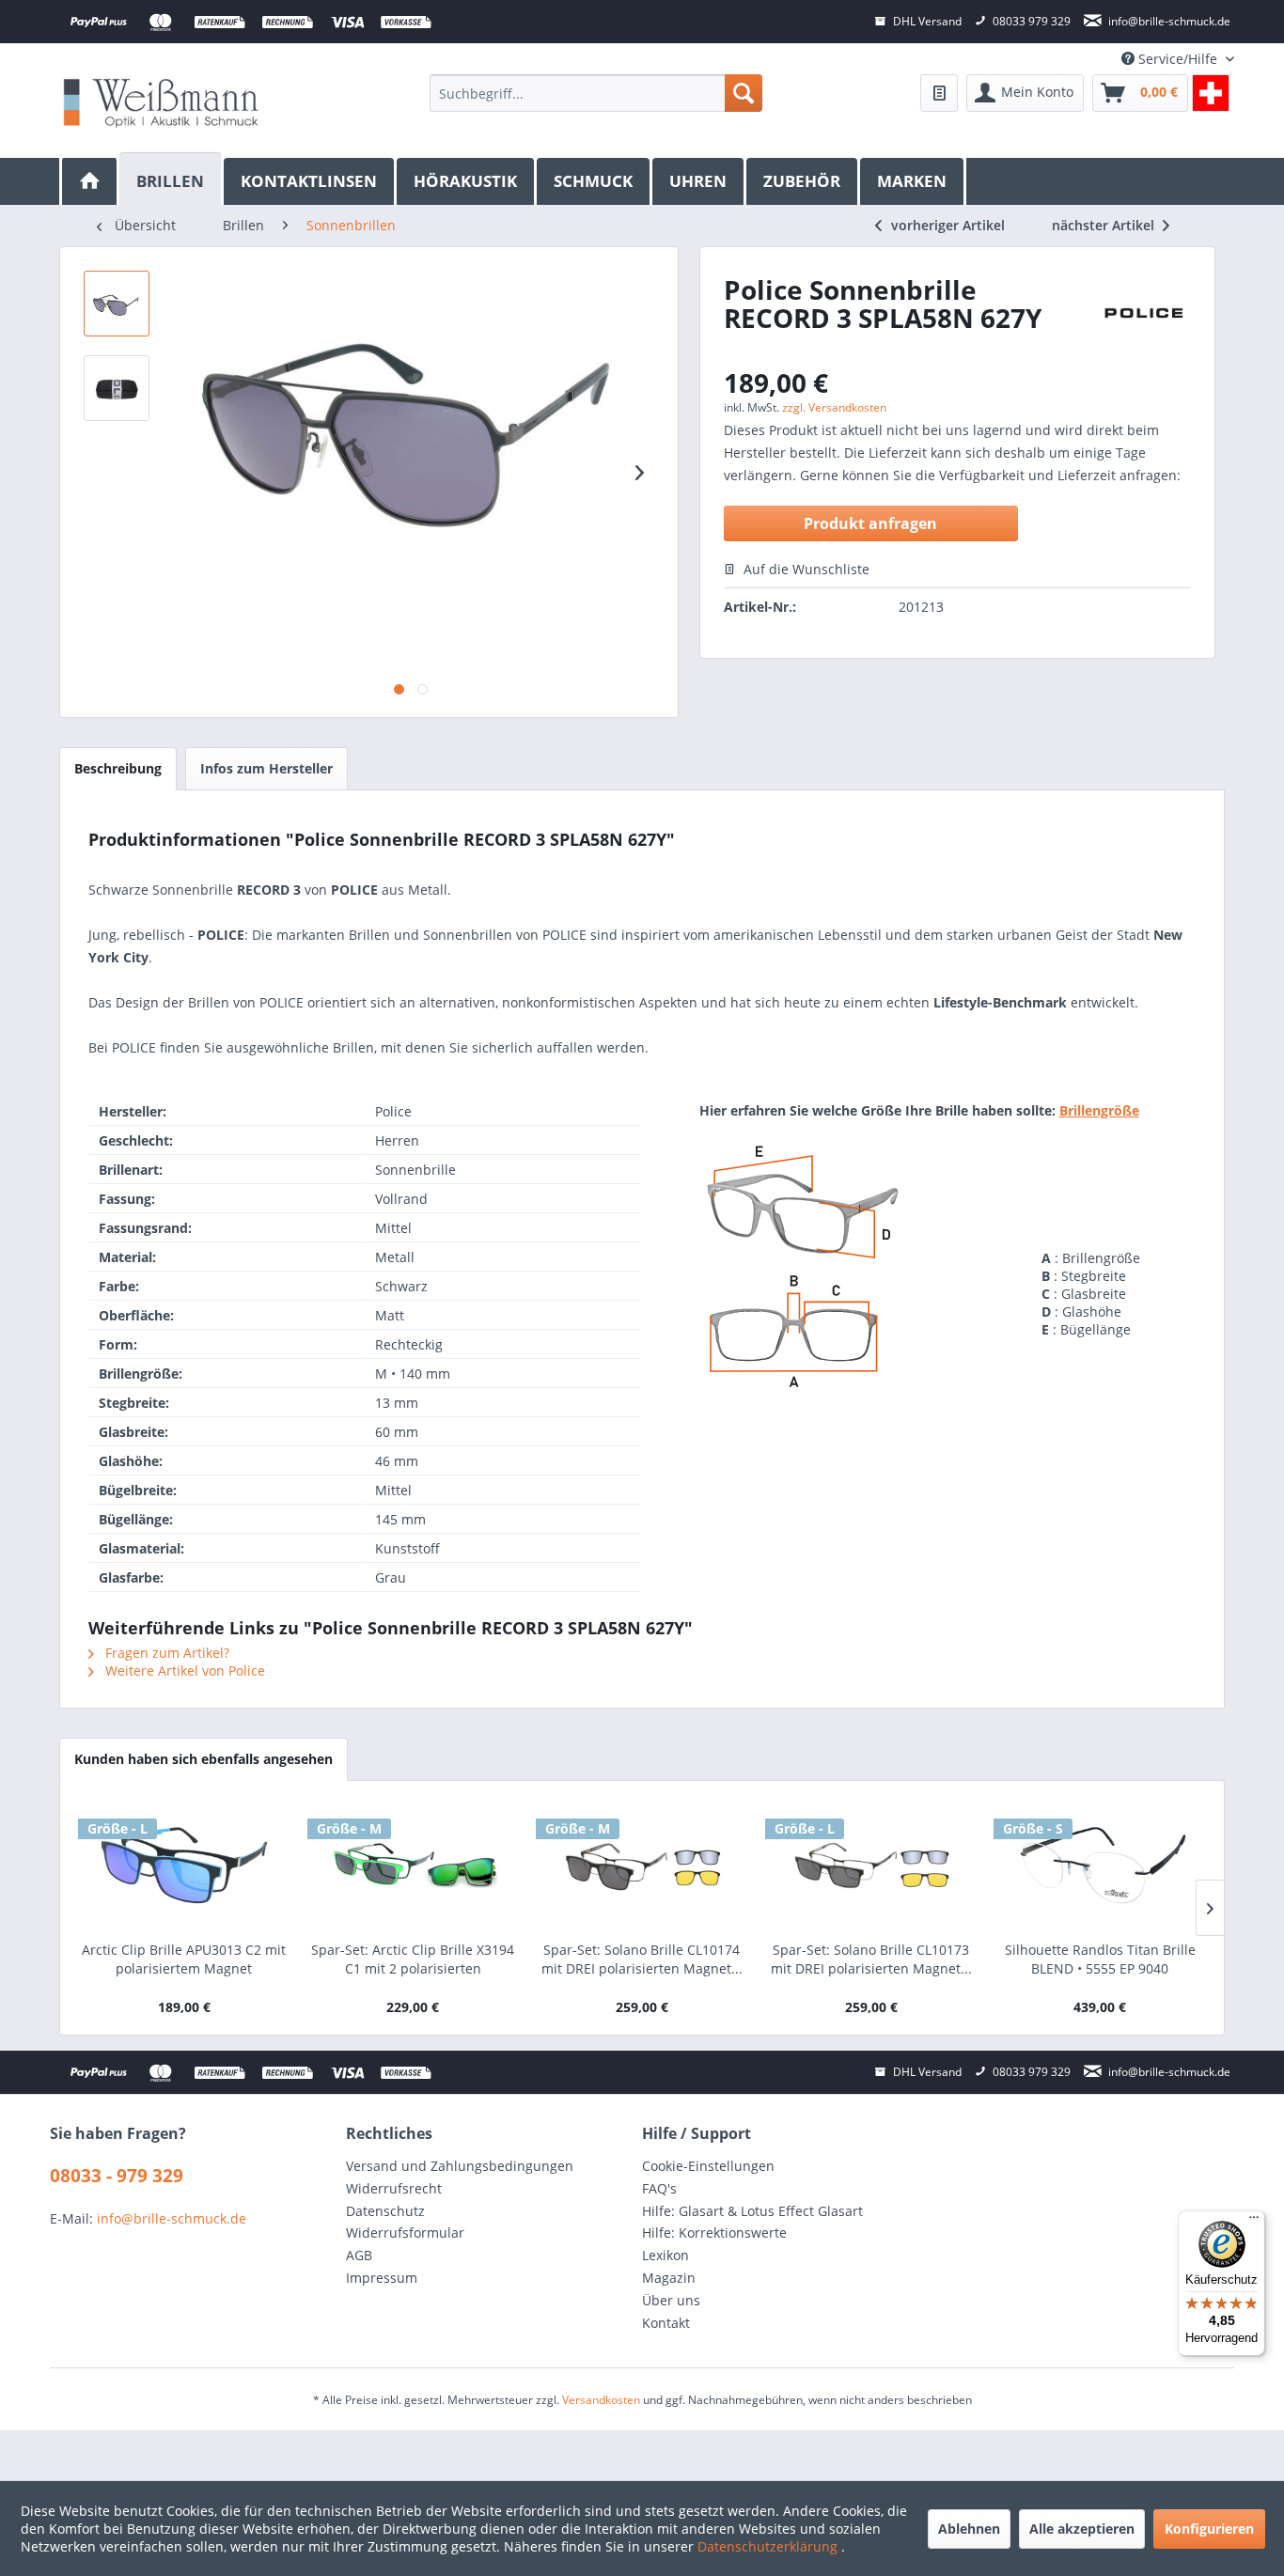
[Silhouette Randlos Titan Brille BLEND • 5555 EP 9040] (1100, 1866)
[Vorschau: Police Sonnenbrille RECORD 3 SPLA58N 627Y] (117, 304)
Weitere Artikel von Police (183, 1670)
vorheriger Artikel (948, 225)
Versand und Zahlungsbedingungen (460, 2166)
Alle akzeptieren (1082, 2529)
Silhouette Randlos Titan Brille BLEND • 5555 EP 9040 (1100, 1959)
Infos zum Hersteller (266, 768)
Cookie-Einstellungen (708, 2166)
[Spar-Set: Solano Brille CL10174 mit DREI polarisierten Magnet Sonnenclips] (642, 1866)
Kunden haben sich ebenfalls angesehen (204, 1759)
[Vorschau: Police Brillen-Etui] (117, 388)
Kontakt (666, 2323)
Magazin (669, 2278)
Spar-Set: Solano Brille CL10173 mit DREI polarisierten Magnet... (871, 1959)
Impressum (382, 2278)
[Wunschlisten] (939, 93)
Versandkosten (601, 2400)
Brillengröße (1099, 1110)
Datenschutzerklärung (769, 2546)
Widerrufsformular (405, 2233)
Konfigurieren (1209, 2529)
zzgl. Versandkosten (834, 407)
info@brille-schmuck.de (172, 2218)
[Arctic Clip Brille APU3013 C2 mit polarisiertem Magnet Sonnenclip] (184, 1866)
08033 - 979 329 (117, 2176)
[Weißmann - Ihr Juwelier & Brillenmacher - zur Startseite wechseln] (161, 102)
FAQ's (659, 2188)
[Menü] (1254, 2222)
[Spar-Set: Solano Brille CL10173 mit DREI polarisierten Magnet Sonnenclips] (871, 1866)
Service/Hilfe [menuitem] (1178, 59)
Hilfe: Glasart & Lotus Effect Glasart (752, 2211)
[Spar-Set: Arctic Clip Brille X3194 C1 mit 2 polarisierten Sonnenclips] (414, 1866)
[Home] (89, 181)
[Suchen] (744, 93)
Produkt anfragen (870, 523)
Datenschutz (385, 2211)
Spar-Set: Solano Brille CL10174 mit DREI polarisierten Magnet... (642, 1959)
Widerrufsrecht (394, 2188)
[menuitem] (595, 93)
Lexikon (665, 2255)
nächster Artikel (1105, 225)
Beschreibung (118, 768)
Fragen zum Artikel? (165, 1653)
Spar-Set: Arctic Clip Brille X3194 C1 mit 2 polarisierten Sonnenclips (413, 1959)
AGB (359, 2255)
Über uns (671, 2300)
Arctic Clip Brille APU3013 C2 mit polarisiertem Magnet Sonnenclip (184, 1959)
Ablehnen (969, 2529)
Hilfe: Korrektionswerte (714, 2233)
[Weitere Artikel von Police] (1143, 318)
